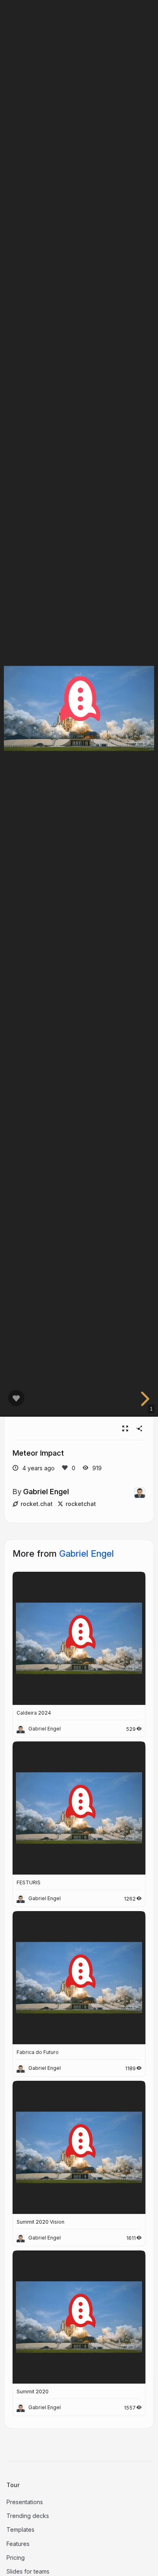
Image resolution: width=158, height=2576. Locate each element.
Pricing (16, 2558)
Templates (20, 2530)
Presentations (25, 2502)
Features (18, 2544)
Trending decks (28, 2516)
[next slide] (144, 1399)
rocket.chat (37, 1504)
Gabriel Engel (46, 1491)
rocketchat (81, 1504)
